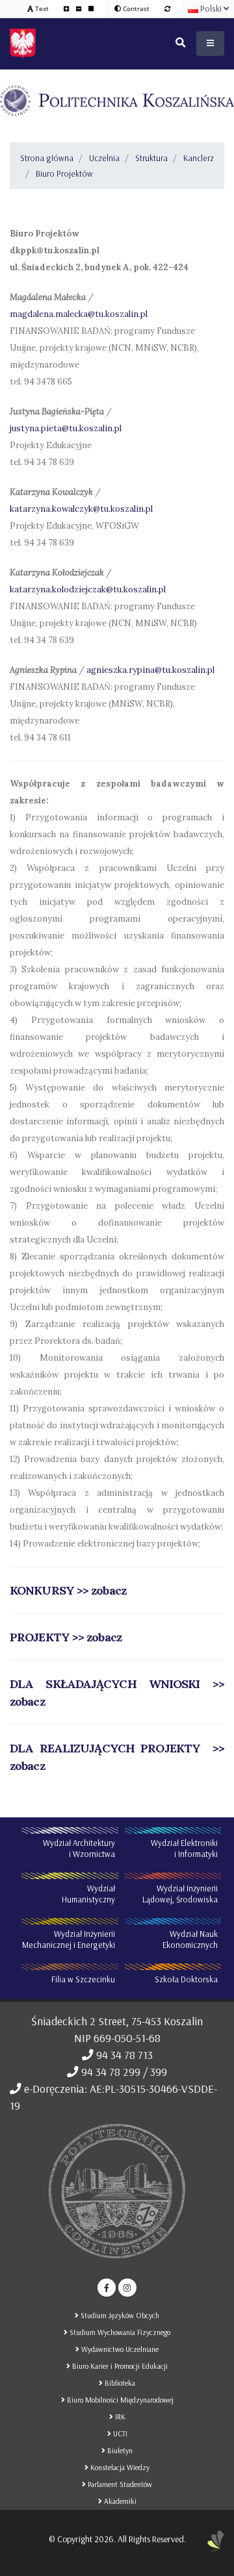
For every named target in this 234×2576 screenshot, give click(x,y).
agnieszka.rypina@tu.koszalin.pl (150, 670)
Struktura (151, 158)
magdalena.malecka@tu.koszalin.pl (79, 314)
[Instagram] (127, 2288)
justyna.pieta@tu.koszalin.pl (66, 428)
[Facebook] (107, 2288)
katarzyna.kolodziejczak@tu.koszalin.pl (88, 589)
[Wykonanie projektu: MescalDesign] (216, 2547)
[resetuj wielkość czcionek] (91, 8)
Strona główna (47, 158)
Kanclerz (199, 158)
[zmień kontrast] (167, 8)
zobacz (103, 1637)
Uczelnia (104, 158)
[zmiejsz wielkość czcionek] (80, 8)
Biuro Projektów (64, 173)
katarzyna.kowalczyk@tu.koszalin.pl (81, 509)
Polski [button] (211, 8)
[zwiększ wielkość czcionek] (67, 8)
